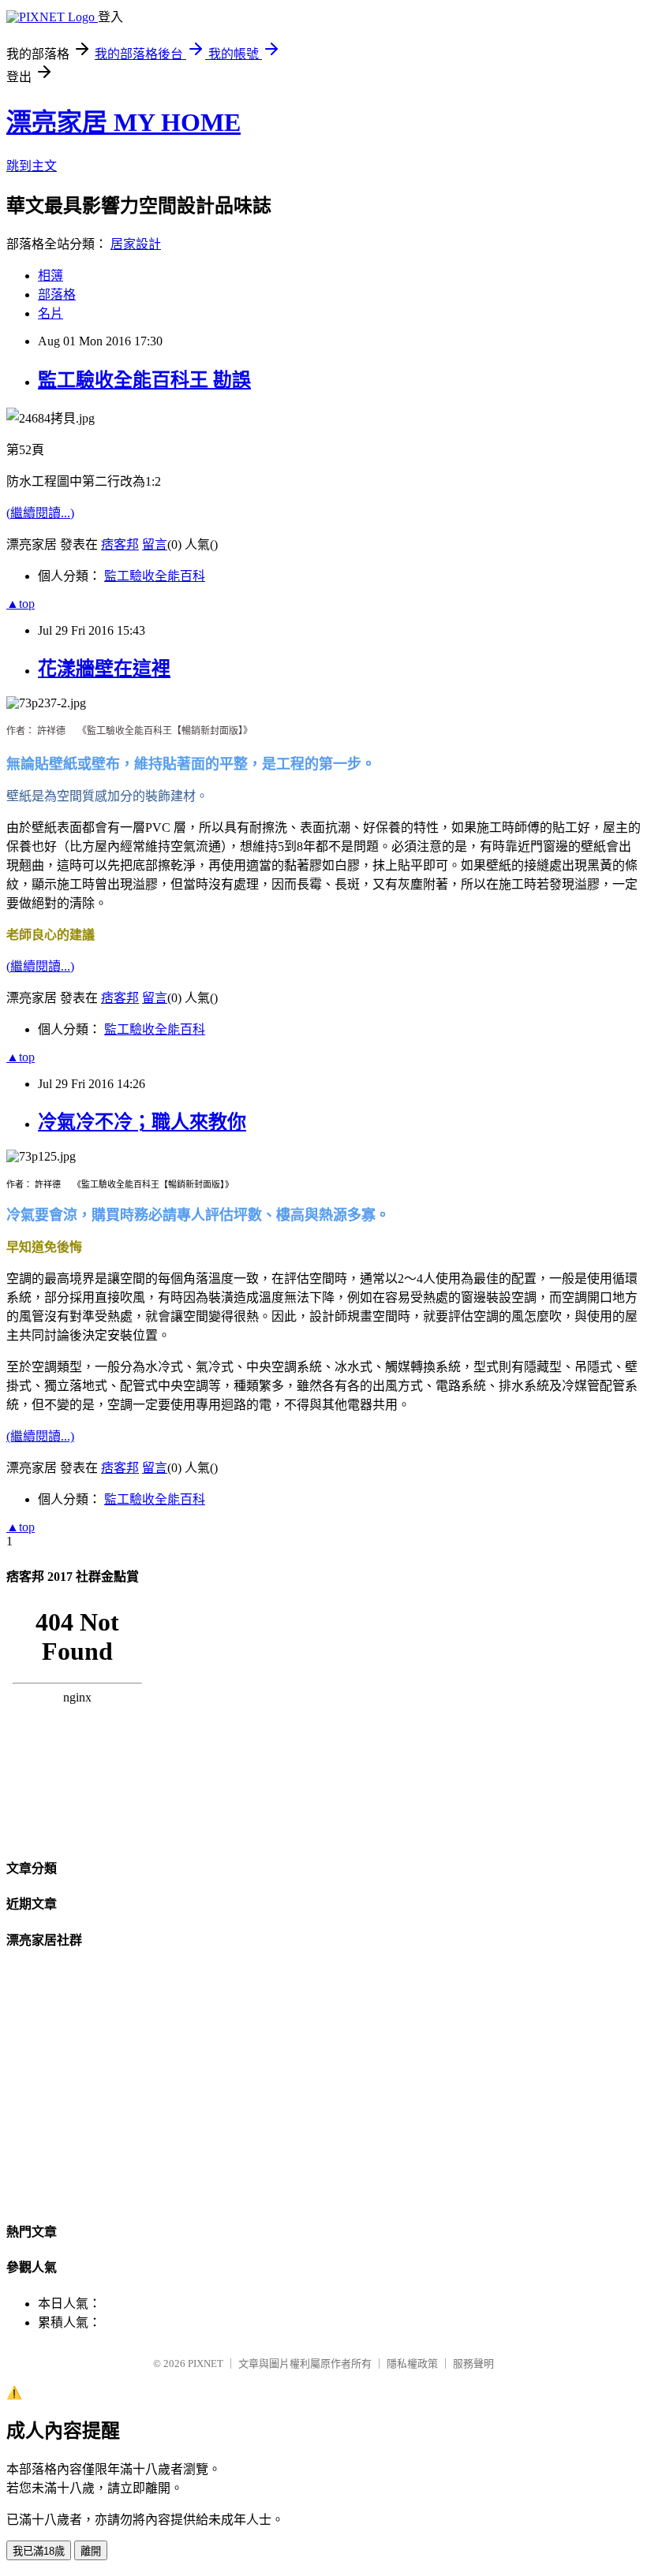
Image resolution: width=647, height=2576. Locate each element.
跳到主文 (32, 166)
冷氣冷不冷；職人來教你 (142, 1122)
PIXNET (206, 2364)
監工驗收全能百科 (155, 576)
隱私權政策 (412, 2364)
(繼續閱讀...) (40, 513)
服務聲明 (473, 2364)
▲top (21, 604)
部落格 (57, 295)
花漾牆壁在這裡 (104, 669)
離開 (91, 2551)
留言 (155, 544)
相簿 (50, 276)
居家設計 (136, 244)
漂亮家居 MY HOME (123, 122)
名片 (50, 313)
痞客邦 (120, 544)
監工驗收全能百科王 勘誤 (144, 380)
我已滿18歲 (39, 2551)
